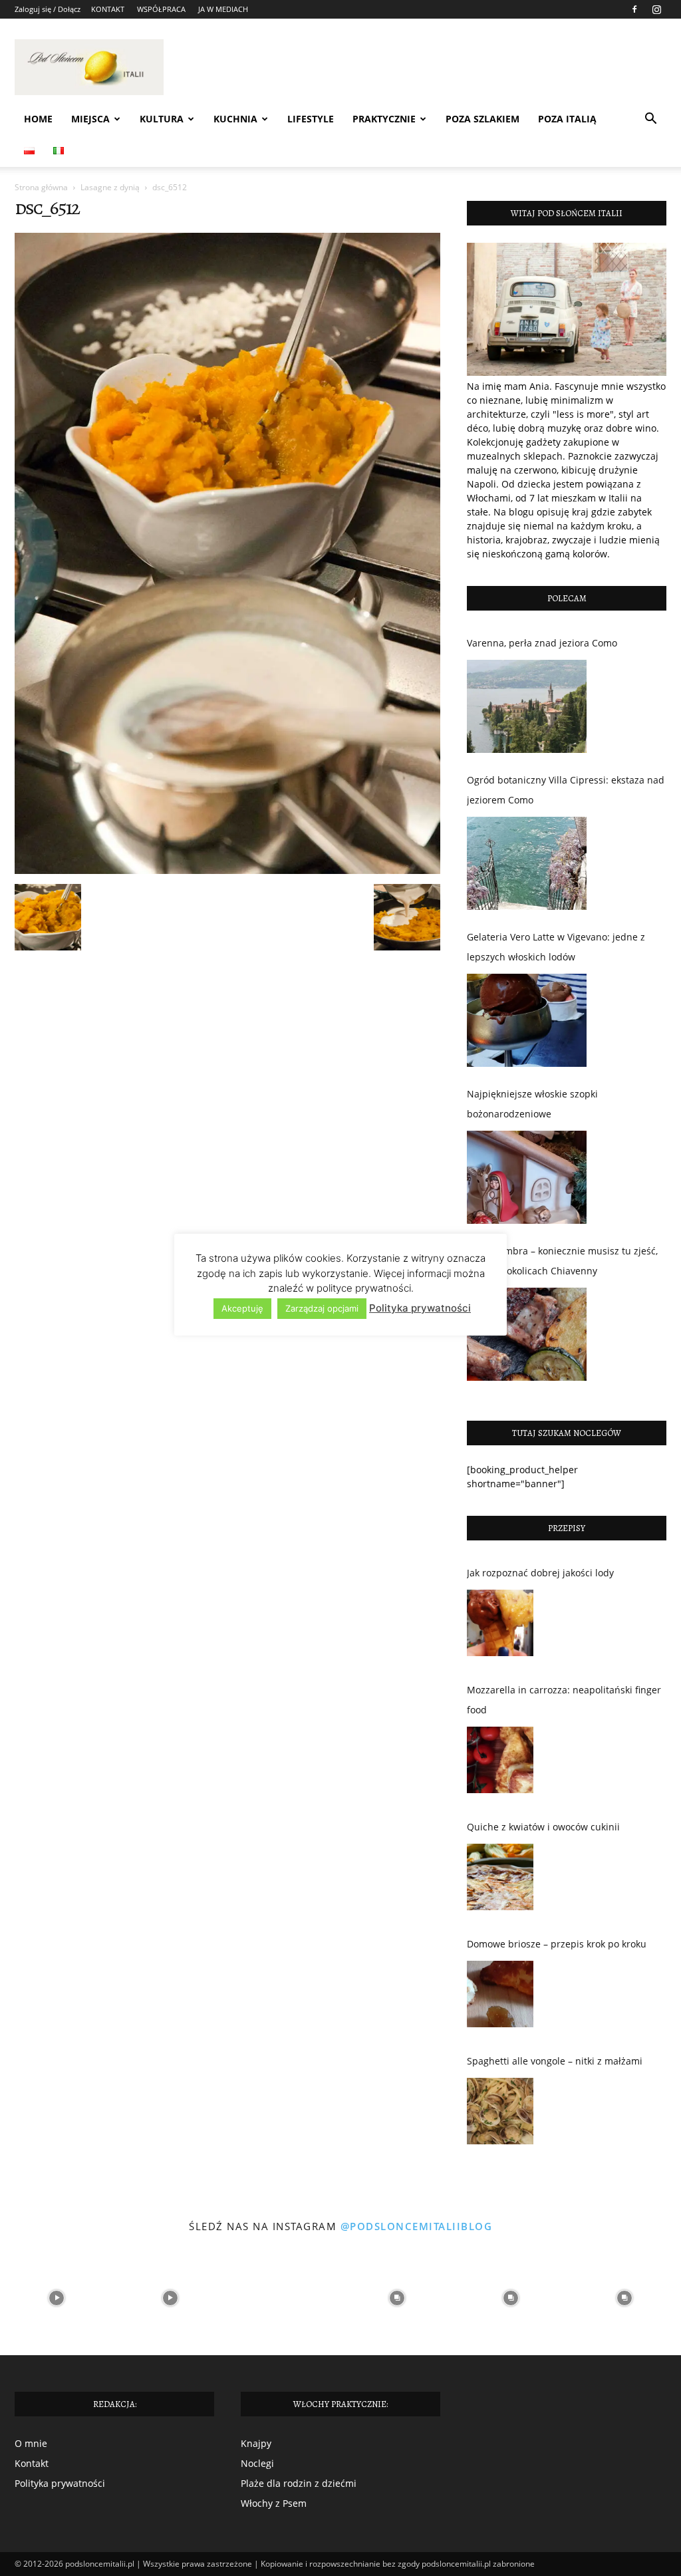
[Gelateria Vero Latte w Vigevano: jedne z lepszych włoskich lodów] (527, 1020)
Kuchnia (235, 119)
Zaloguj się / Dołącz (48, 9)
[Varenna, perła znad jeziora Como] (527, 706)
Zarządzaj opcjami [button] (322, 1308)
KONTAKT (108, 9)
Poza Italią (567, 119)
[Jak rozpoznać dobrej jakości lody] (500, 1626)
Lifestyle (311, 119)
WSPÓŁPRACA (161, 9)
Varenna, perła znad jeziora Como (542, 643)
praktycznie (384, 119)
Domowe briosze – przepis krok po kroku (557, 1944)
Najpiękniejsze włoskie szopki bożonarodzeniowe (532, 1104)
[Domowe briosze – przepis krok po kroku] (500, 1997)
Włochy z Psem (274, 2503)
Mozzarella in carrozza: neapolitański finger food (564, 1700)
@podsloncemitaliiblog (417, 2226)
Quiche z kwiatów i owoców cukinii (543, 1827)
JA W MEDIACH (223, 9)
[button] (650, 120)
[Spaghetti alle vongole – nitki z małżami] (500, 2114)
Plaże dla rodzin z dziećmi (299, 2483)
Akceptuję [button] (242, 1308)
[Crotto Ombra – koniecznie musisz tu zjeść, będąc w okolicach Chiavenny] (527, 1334)
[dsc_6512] (227, 870)
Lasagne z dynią (110, 187)
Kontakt (32, 2463)
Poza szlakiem (482, 119)
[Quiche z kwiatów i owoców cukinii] (500, 1880)
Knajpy (256, 2443)
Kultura (162, 119)
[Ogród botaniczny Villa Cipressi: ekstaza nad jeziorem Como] (527, 863)
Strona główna (41, 187)
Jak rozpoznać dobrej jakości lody (540, 1573)
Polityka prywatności (60, 2483)
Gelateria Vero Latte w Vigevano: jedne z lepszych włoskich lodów (556, 947)
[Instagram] (656, 9)
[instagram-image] (57, 2298)
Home (38, 119)
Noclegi (257, 2463)
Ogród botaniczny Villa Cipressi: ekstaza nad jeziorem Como (566, 790)
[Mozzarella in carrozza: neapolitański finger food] (500, 1763)
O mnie (31, 2443)
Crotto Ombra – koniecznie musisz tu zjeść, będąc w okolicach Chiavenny (562, 1261)
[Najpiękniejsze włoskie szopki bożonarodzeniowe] (527, 1177)
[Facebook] (634, 9)
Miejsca (90, 119)
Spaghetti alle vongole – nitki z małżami (555, 2061)
